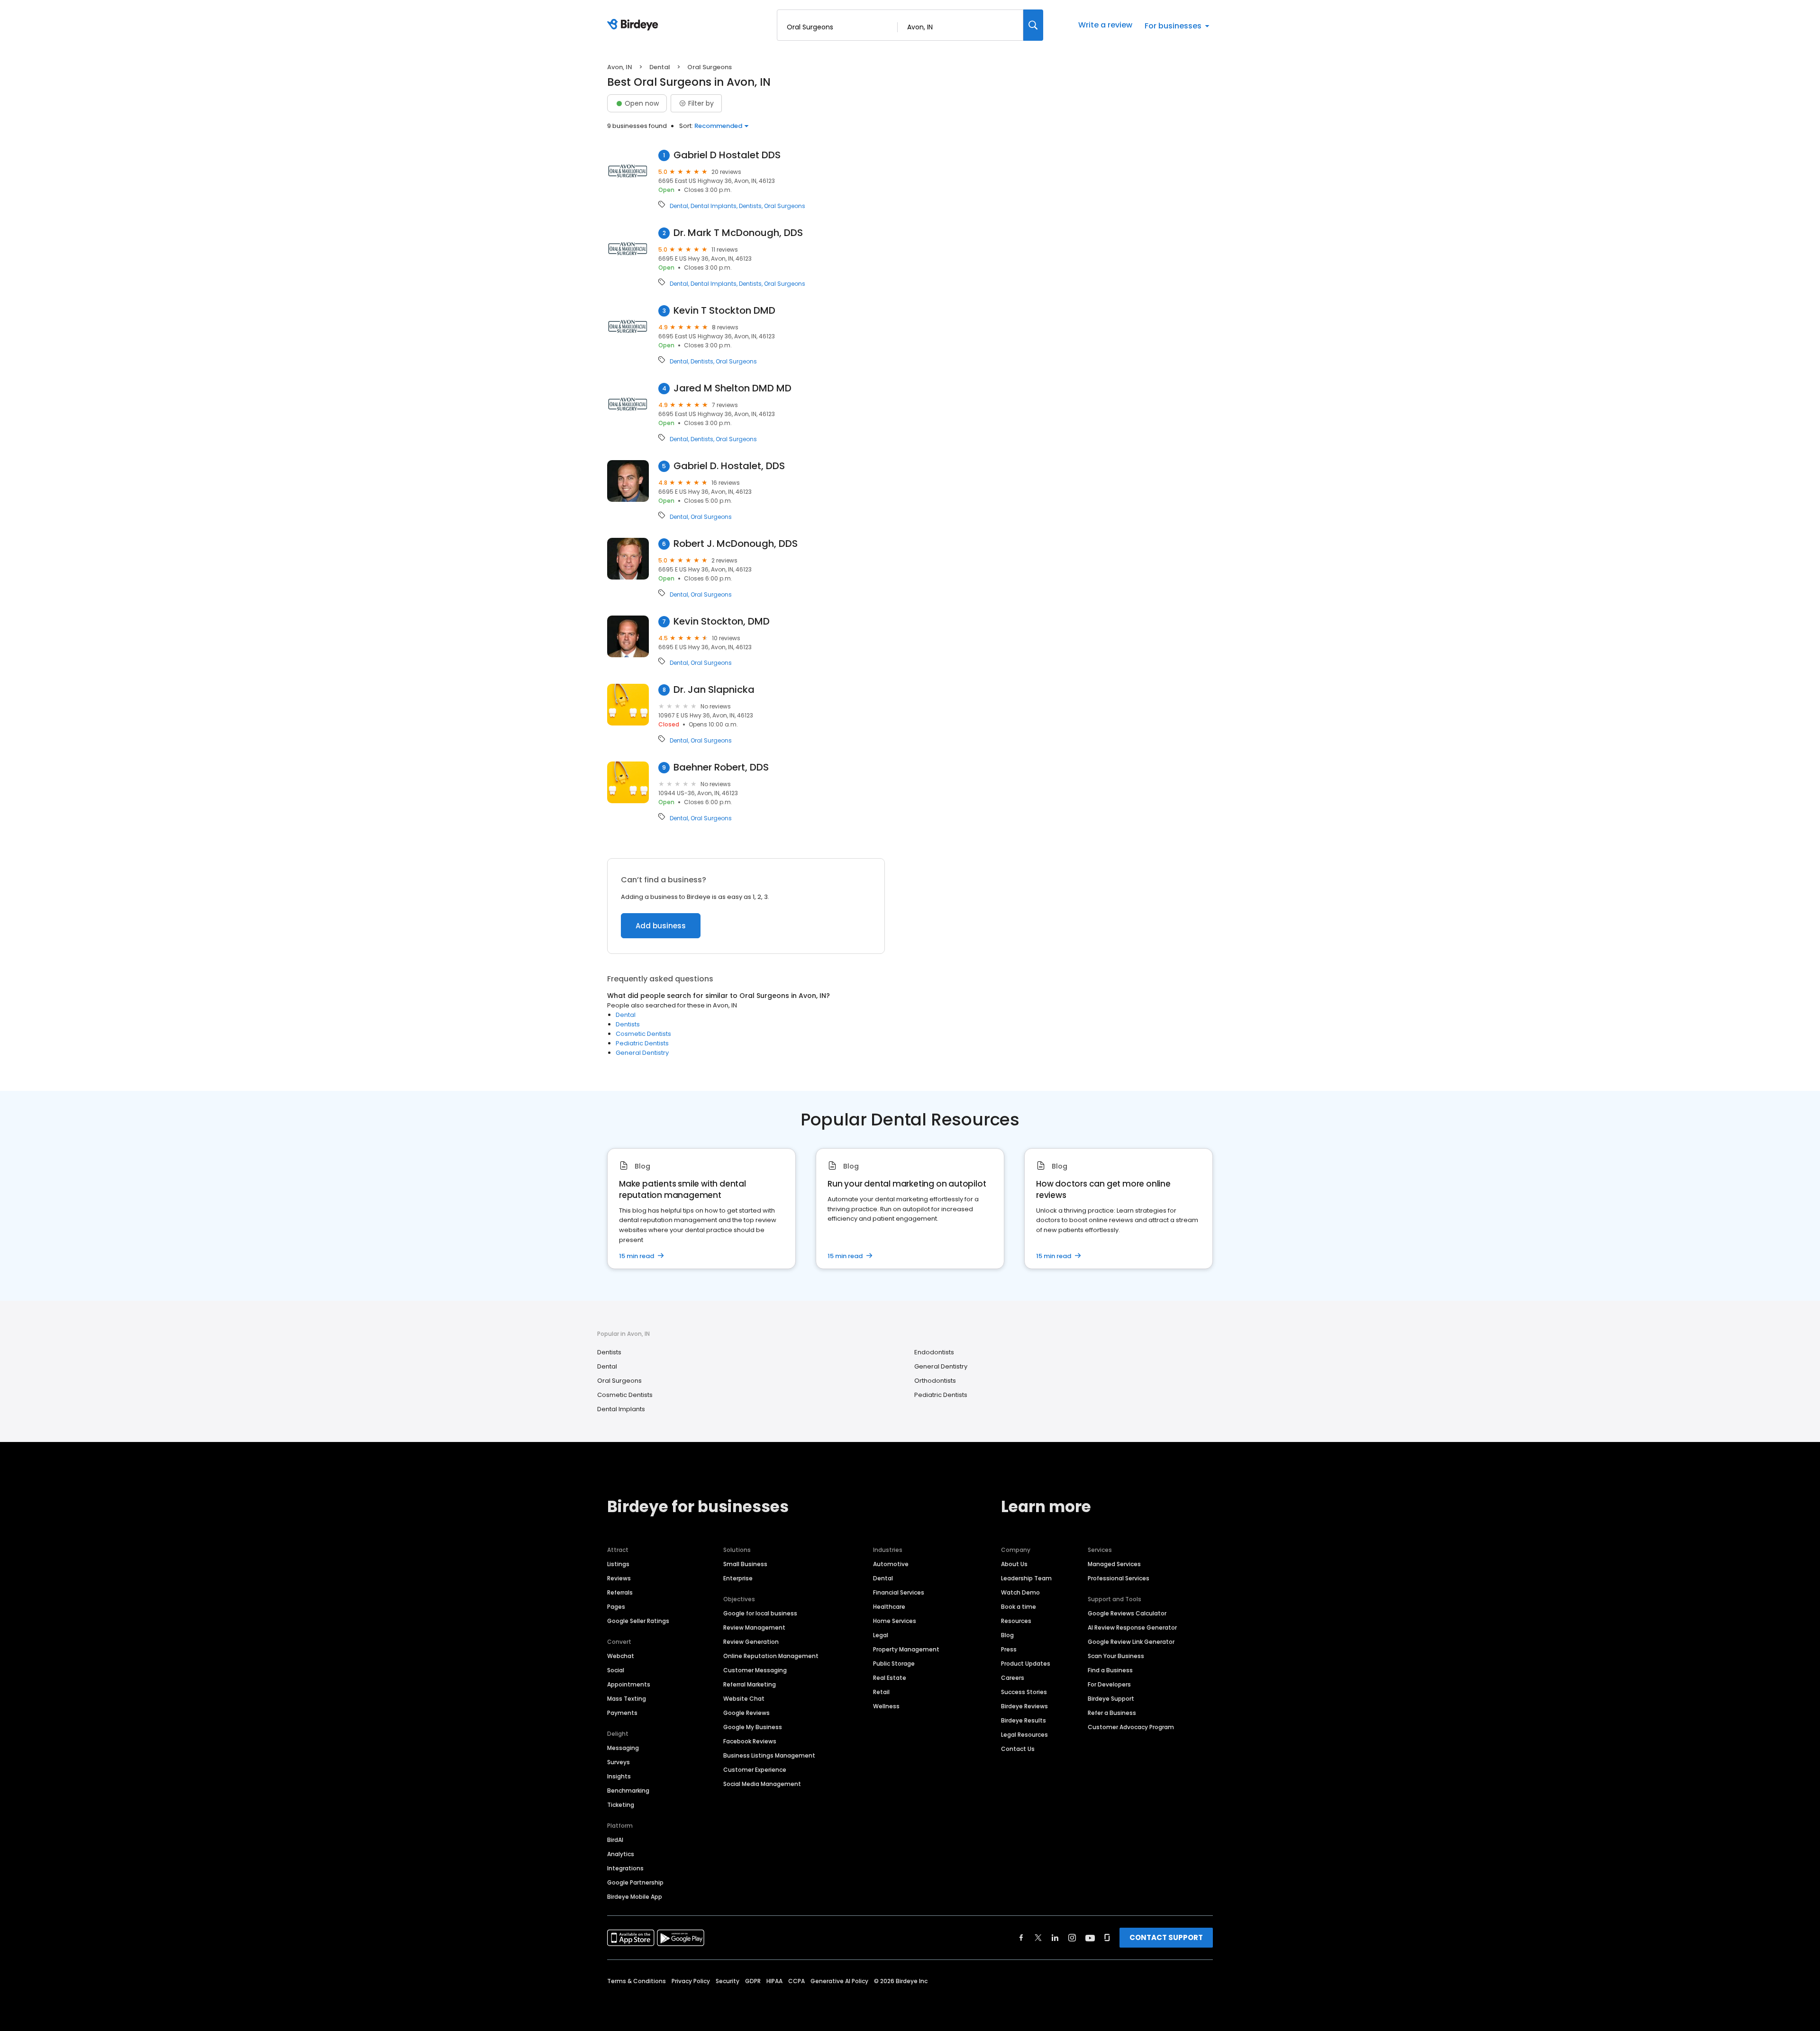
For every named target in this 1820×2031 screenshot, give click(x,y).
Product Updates (1026, 1664)
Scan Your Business (1116, 1656)
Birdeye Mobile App (635, 1897)
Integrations (625, 1868)
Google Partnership (635, 1882)
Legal (881, 1635)
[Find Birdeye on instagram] (1072, 1938)
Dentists (750, 206)
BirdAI (615, 1840)
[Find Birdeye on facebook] (1021, 1938)
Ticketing (621, 1805)
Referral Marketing (750, 1684)
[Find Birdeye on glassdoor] (1107, 1938)
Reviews (619, 1578)
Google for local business (760, 1613)
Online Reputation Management (771, 1656)
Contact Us (1018, 1749)
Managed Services (1114, 1564)
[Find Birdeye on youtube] (1090, 1938)
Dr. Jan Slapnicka (714, 690)
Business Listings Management (769, 1755)
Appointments (629, 1684)
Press (1009, 1649)
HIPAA (774, 1981)
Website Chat (744, 1699)
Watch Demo (1020, 1592)
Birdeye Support (1111, 1699)
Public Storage (894, 1664)
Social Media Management (762, 1784)
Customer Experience (755, 1770)
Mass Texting (627, 1699)
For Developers (1109, 1684)
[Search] (1033, 25)
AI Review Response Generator (1132, 1628)
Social (616, 1670)
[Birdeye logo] (634, 25)
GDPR (753, 1981)
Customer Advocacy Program (1131, 1727)
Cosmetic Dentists (643, 1034)
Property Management (906, 1649)
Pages (616, 1607)
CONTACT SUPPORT (1166, 1937)
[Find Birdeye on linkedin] (1055, 1938)
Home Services (895, 1621)
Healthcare (889, 1607)
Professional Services (1119, 1578)
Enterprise (738, 1578)
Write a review (1105, 25)
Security (728, 1981)
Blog (1007, 1635)
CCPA (796, 1981)
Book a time (1019, 1607)
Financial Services (899, 1592)
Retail (881, 1692)
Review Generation (751, 1642)
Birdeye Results (1024, 1720)
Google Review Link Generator (1131, 1642)
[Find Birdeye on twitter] (1038, 1938)
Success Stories (1024, 1692)
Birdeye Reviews (1024, 1706)
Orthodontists (935, 1381)
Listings (618, 1564)
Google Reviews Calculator (1127, 1613)
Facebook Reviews (750, 1741)
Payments (622, 1713)
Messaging (623, 1748)
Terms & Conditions (637, 1981)
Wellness (886, 1706)
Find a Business (1110, 1670)
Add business (661, 926)
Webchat (621, 1656)
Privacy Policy (691, 1981)
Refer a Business (1112, 1713)
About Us (1014, 1564)
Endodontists (934, 1352)
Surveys (619, 1762)
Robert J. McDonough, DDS (736, 544)
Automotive (891, 1564)
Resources (1016, 1621)
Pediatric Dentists (642, 1043)
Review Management (754, 1628)
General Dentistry (642, 1053)
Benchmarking (628, 1791)
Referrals (620, 1592)
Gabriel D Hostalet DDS (727, 155)
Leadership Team (1026, 1578)
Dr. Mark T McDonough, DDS (738, 233)
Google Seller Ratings (638, 1621)
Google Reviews (746, 1713)
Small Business (745, 1564)
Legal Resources (1024, 1735)
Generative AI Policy (839, 1981)
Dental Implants (714, 206)
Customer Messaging (755, 1670)
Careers (1013, 1678)
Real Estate (890, 1678)
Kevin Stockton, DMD (722, 621)
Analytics (621, 1854)
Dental (660, 67)
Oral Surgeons (785, 206)
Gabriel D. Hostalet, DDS (729, 466)
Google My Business (753, 1727)
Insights (619, 1776)
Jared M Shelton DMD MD (733, 388)
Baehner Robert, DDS (721, 767)
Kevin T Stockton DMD (724, 311)
